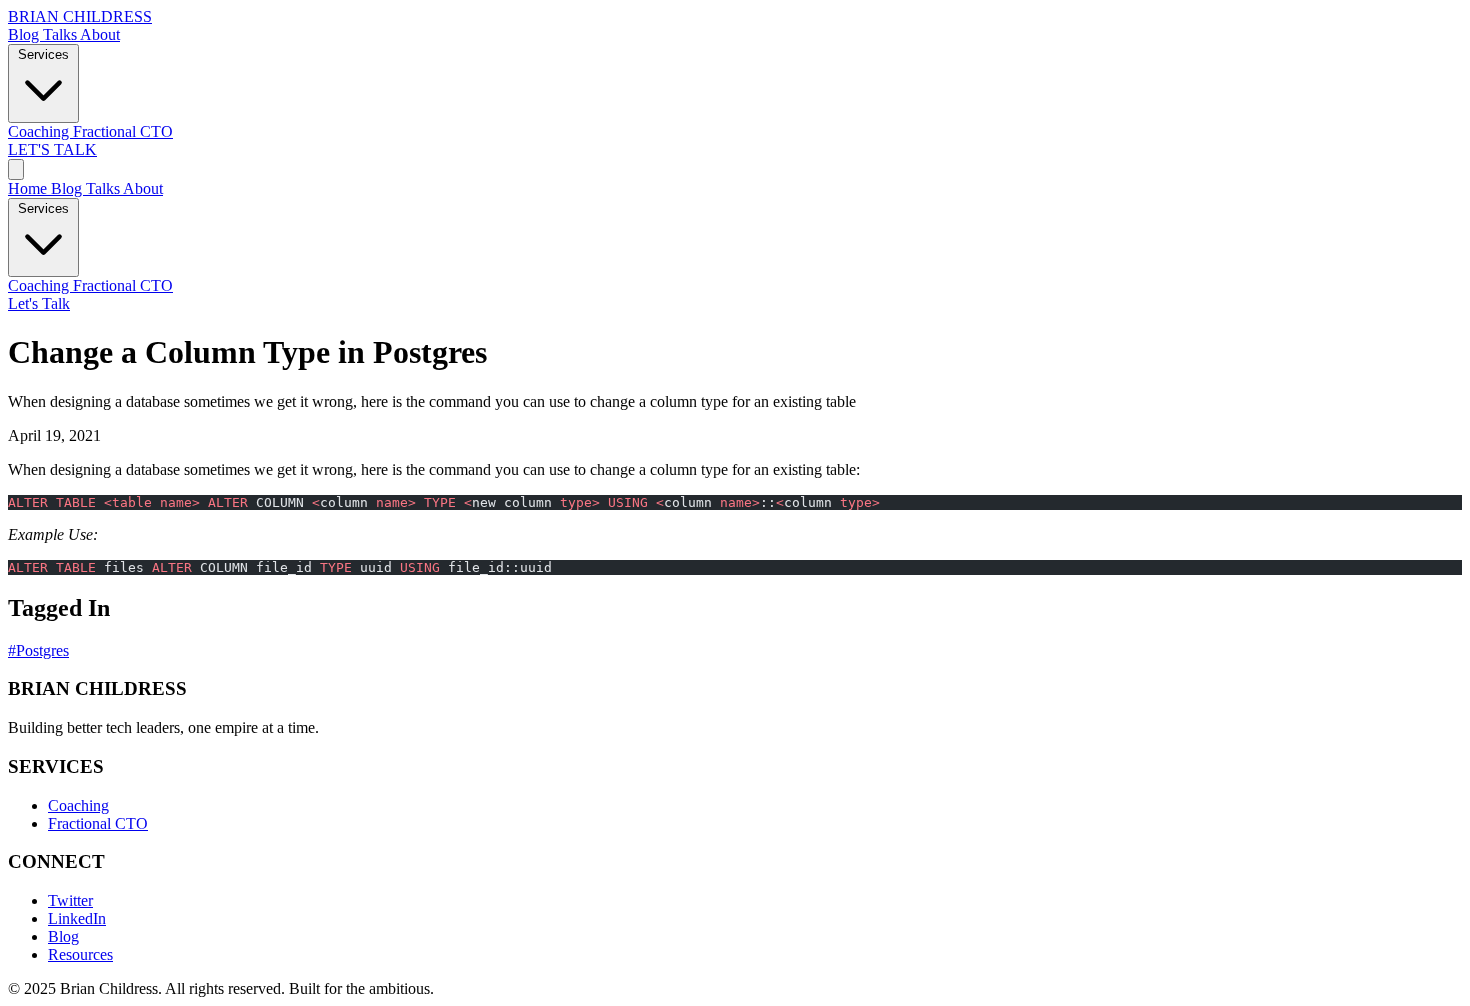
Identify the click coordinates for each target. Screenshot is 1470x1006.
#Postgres (38, 650)
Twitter (70, 900)
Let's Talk (39, 303)
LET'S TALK (52, 149)
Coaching (40, 131)
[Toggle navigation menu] (16, 169)
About (100, 34)
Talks (61, 34)
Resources (80, 954)
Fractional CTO (123, 131)
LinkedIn (77, 918)
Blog (25, 34)
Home (29, 188)
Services (43, 54)
